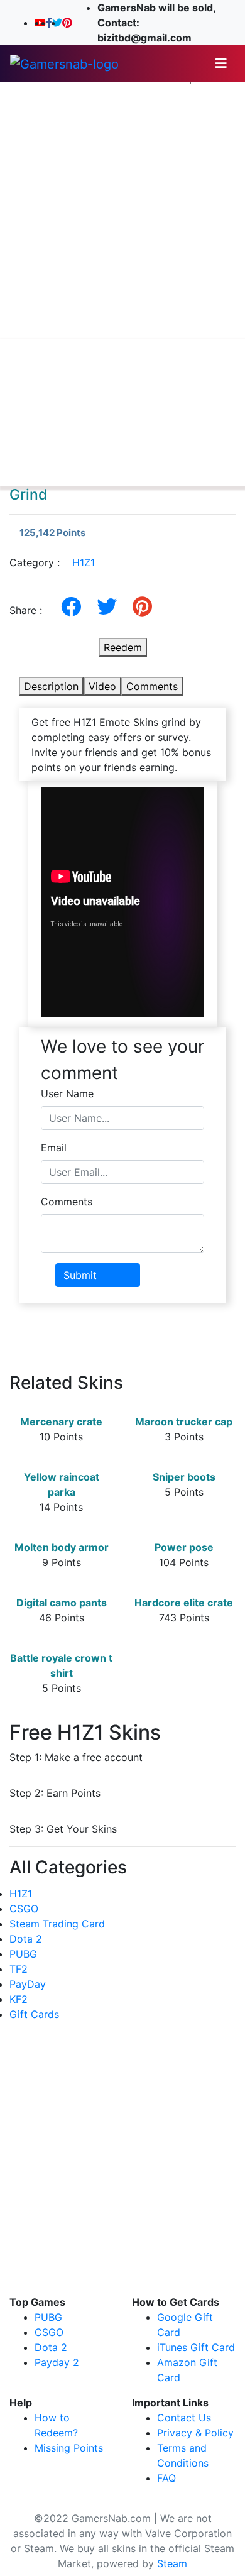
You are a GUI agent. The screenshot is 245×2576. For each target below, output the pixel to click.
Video (102, 686)
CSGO (24, 1909)
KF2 (19, 1999)
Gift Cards (34, 2014)
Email (54, 1148)
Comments (152, 686)
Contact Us (184, 2418)
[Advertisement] (122, 212)
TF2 (19, 1969)
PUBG (23, 1954)
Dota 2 (26, 1939)
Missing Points (69, 2448)
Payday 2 (57, 2362)
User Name (67, 1093)
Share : (30, 610)
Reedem (123, 647)
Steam (172, 2563)
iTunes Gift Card (196, 2347)
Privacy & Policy (195, 2433)
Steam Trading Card (57, 1924)
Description (51, 686)
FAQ (166, 2478)
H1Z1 (84, 562)
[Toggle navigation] (221, 63)
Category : (52, 562)
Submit (80, 1275)
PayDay (28, 1984)
